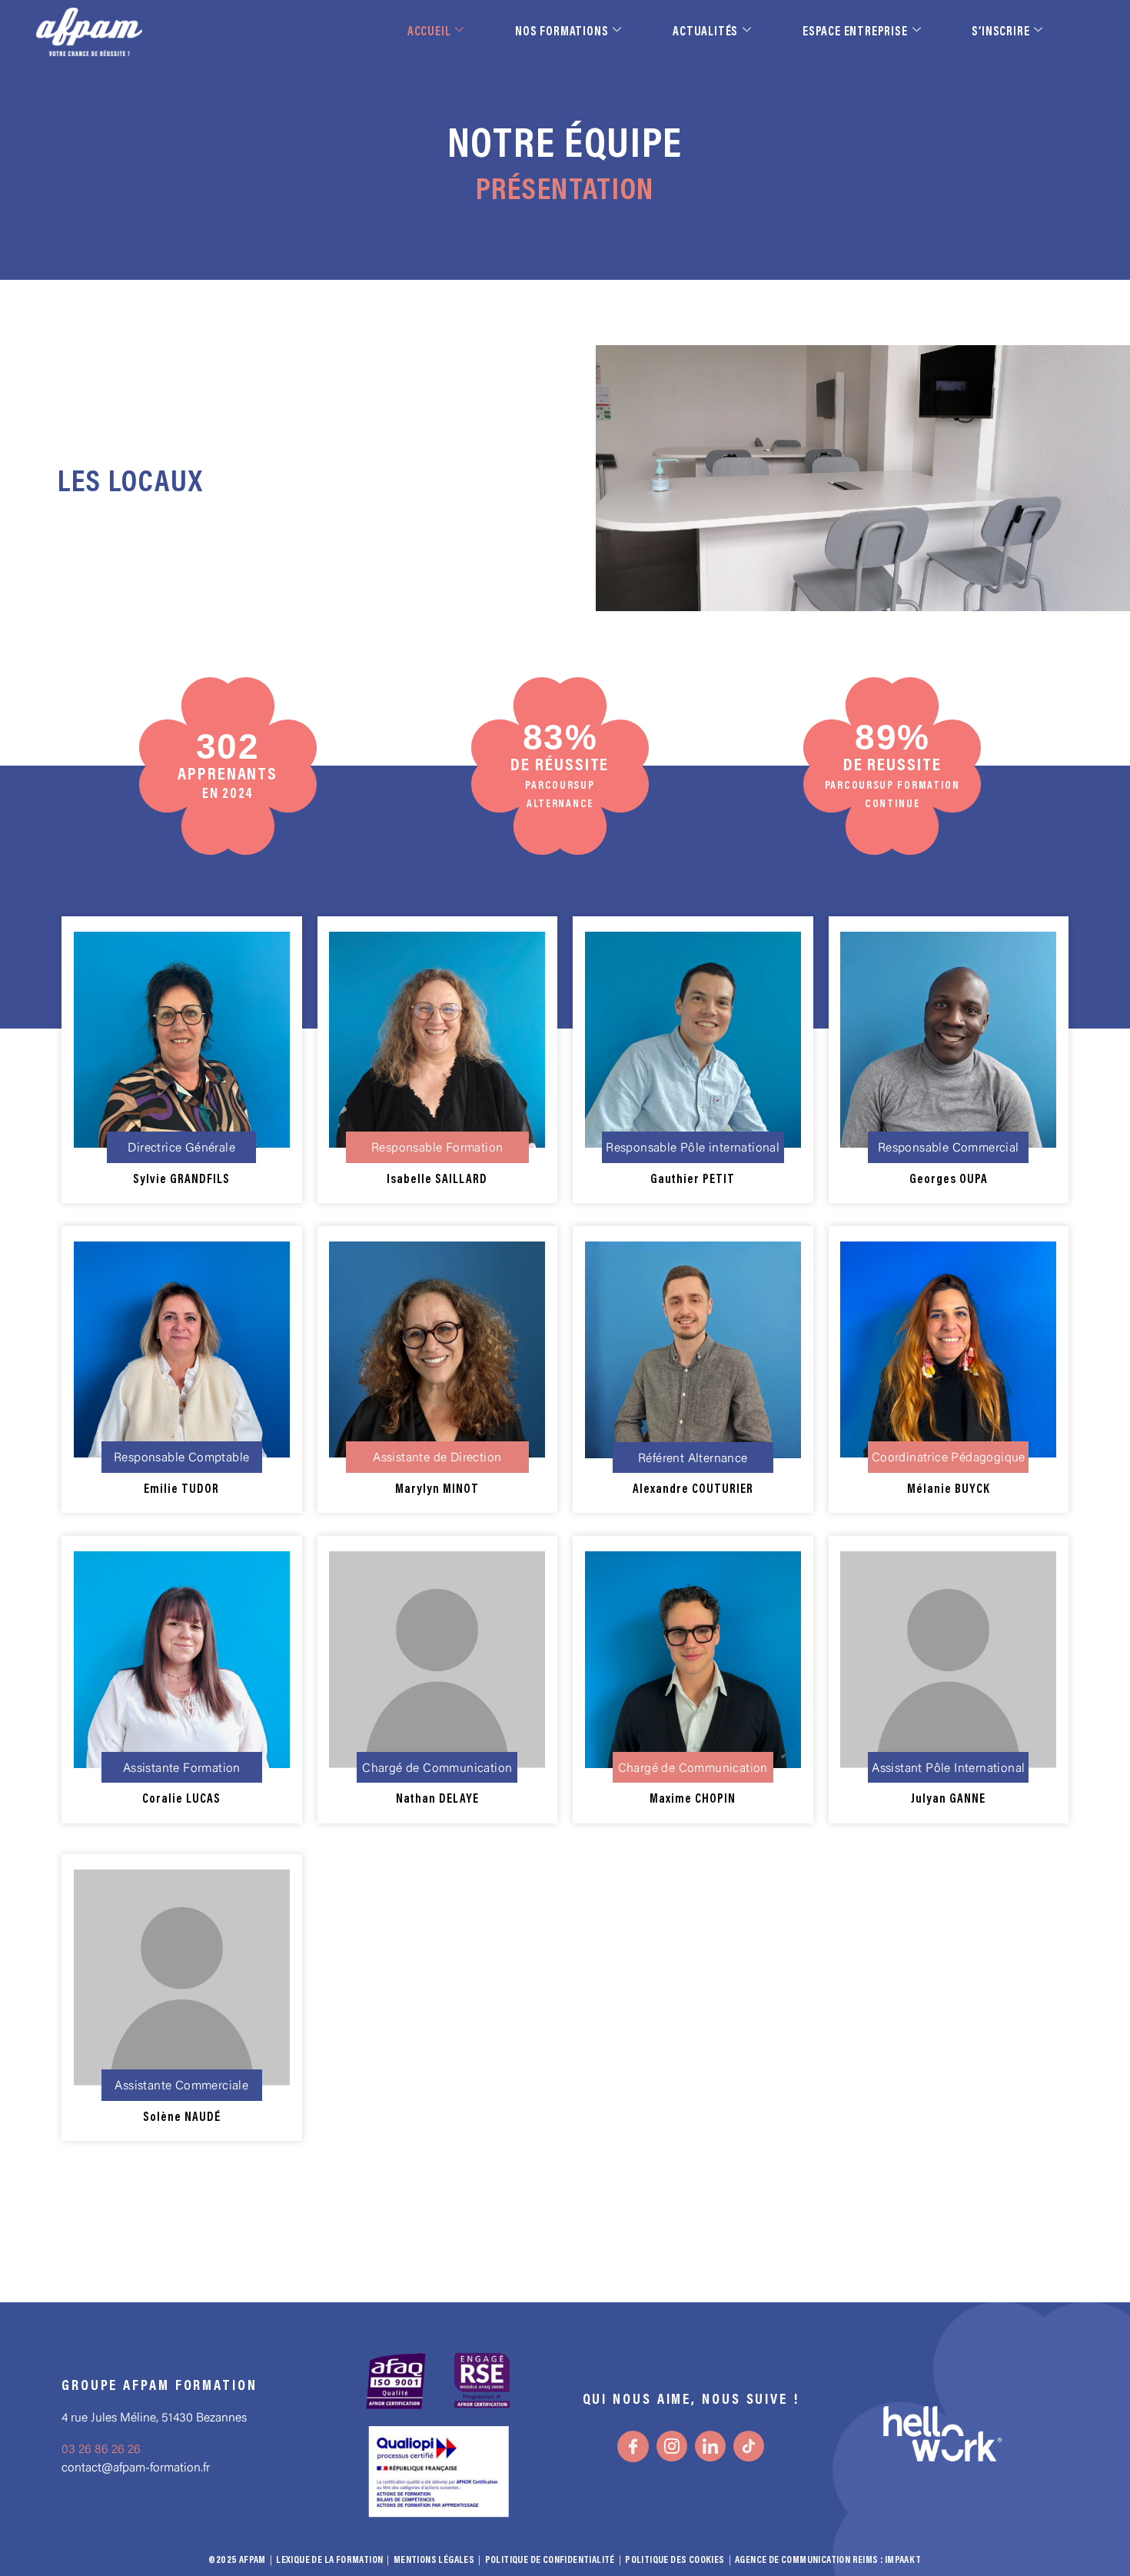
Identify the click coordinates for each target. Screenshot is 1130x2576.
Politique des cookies (675, 2560)
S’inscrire (1000, 32)
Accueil (429, 32)
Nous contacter (994, 2528)
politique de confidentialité (550, 2560)
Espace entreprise (855, 32)
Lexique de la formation (329, 2560)
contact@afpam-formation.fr (136, 2468)
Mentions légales (434, 2560)
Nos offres (878, 2528)
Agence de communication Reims (807, 2560)
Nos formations (562, 32)
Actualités (705, 32)
